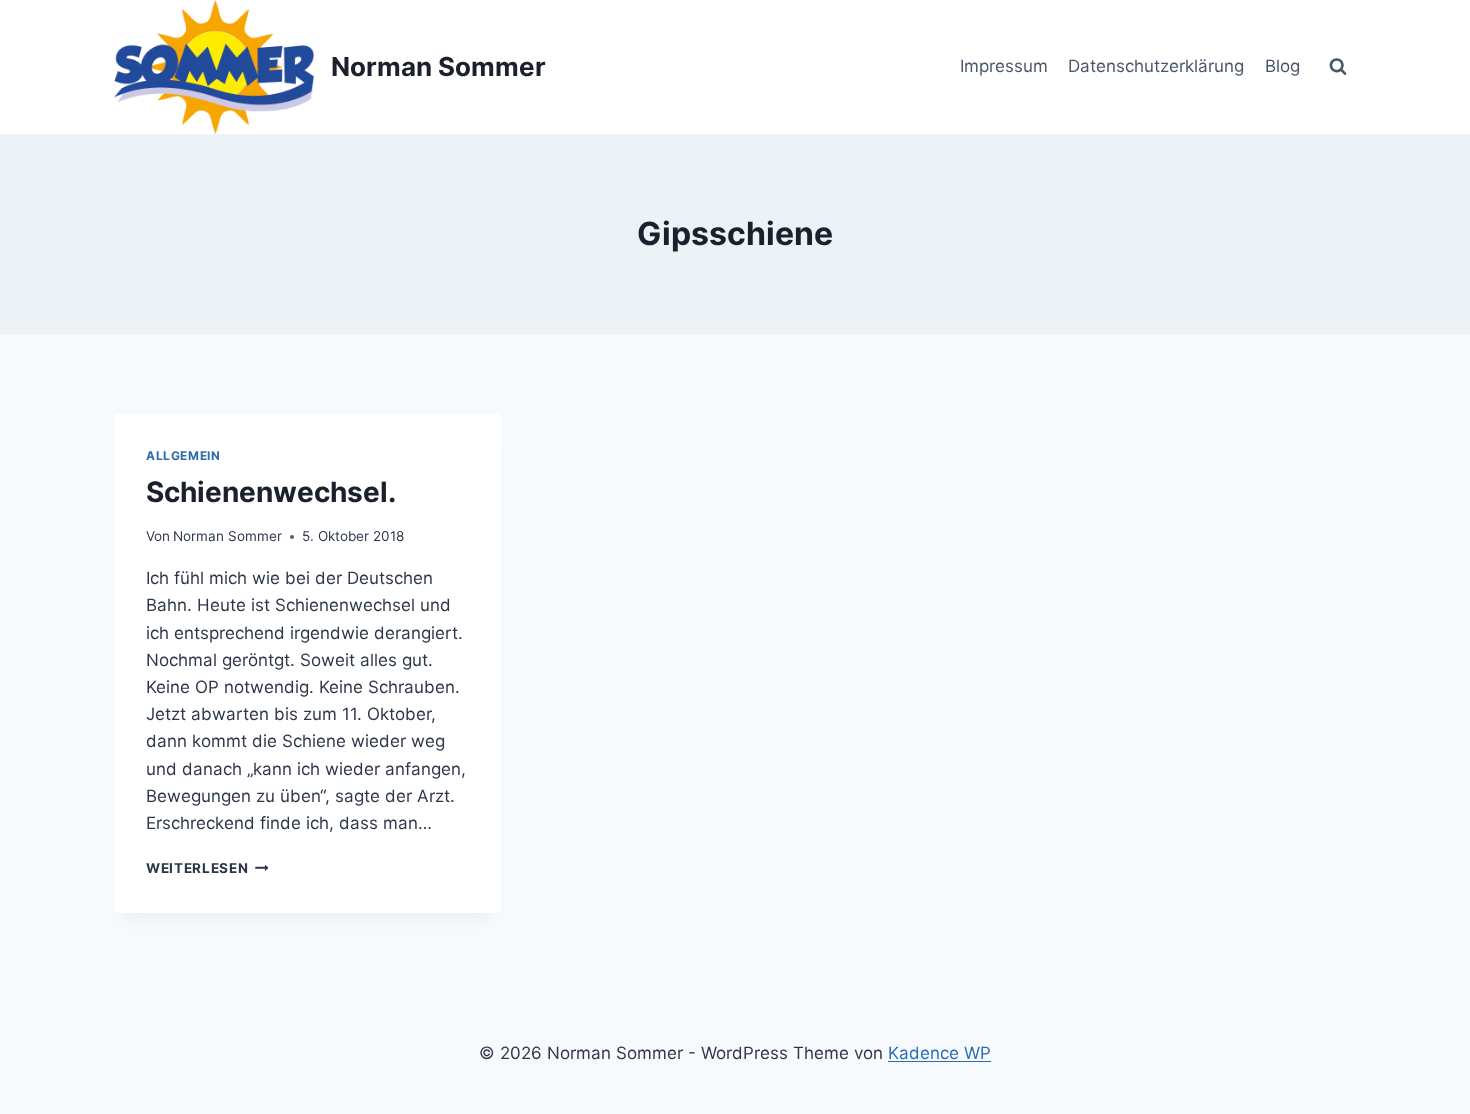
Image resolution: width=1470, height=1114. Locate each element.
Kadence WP (939, 1053)
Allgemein (183, 455)
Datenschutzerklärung (1156, 66)
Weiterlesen (207, 868)
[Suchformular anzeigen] (1338, 67)
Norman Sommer (227, 536)
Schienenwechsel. (271, 492)
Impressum (1004, 66)
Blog (1282, 66)
